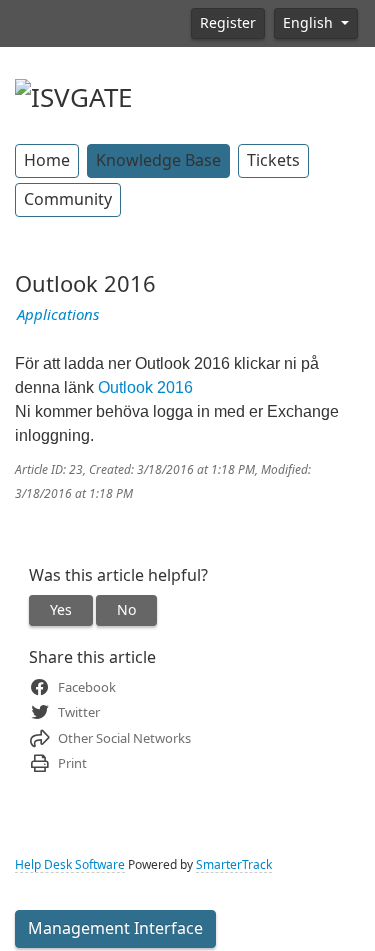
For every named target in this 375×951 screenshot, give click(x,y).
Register (228, 23)
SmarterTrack (234, 865)
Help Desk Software (70, 865)
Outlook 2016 (145, 387)
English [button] (310, 23)
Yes (61, 610)
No (126, 610)
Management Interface (115, 928)
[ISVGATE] (73, 96)
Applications (58, 315)
